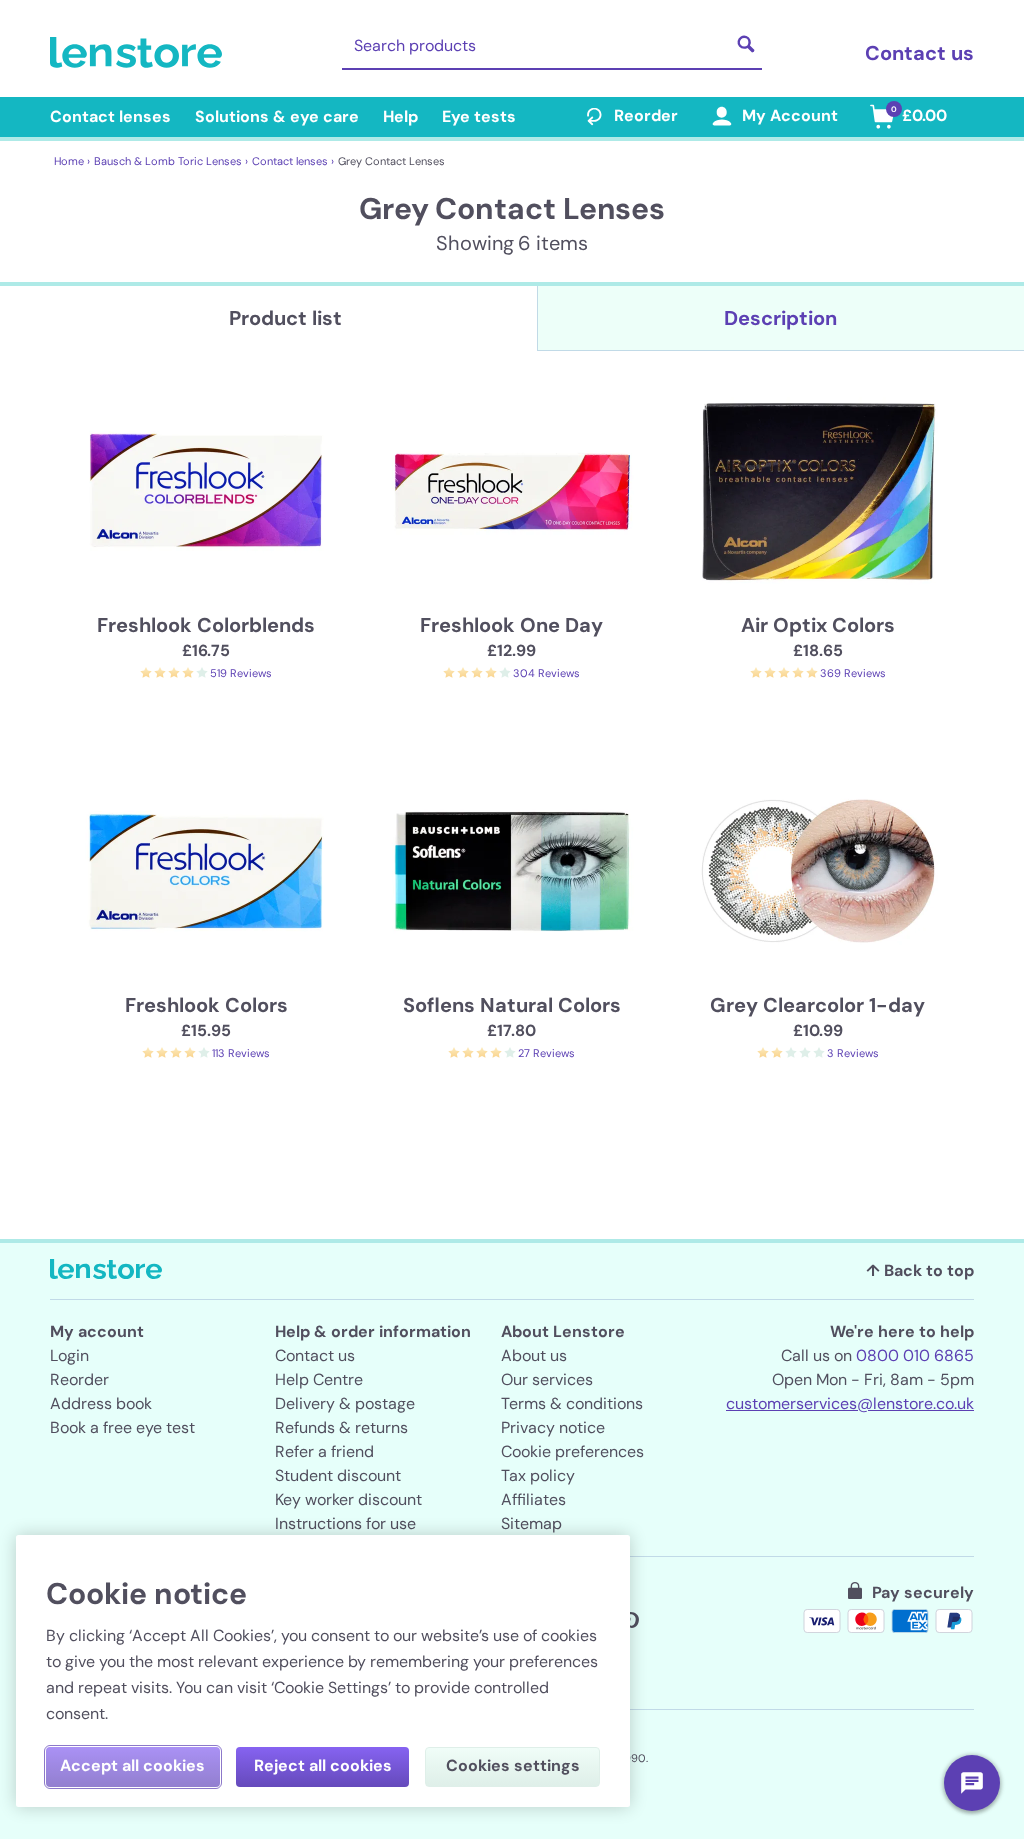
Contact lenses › (293, 161)
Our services (547, 1379)
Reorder (646, 115)
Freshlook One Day (511, 625)
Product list (285, 318)
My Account (790, 115)
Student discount (338, 1475)
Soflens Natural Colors (512, 1005)
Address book (101, 1403)
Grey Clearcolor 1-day (817, 1005)
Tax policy (538, 1475)
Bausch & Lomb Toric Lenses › (171, 161)
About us (534, 1355)
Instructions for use (345, 1523)
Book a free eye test (122, 1427)
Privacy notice (553, 1427)
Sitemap (531, 1523)
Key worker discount (348, 1499)
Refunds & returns (341, 1427)
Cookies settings (513, 1765)
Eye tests (479, 116)
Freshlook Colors (206, 1005)
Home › (72, 161)
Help (400, 116)
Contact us (919, 53)
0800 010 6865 (915, 1355)
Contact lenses (110, 116)
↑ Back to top (920, 1270)
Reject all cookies (323, 1765)
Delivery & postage (345, 1403)
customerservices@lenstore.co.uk (850, 1403)
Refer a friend (324, 1451)
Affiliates (533, 1499)
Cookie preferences (572, 1451)
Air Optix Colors (818, 625)
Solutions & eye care (277, 116)
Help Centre (319, 1379)
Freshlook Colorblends (206, 625)
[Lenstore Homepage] (140, 53)
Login (69, 1355)
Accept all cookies (132, 1765)
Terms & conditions (572, 1403)
